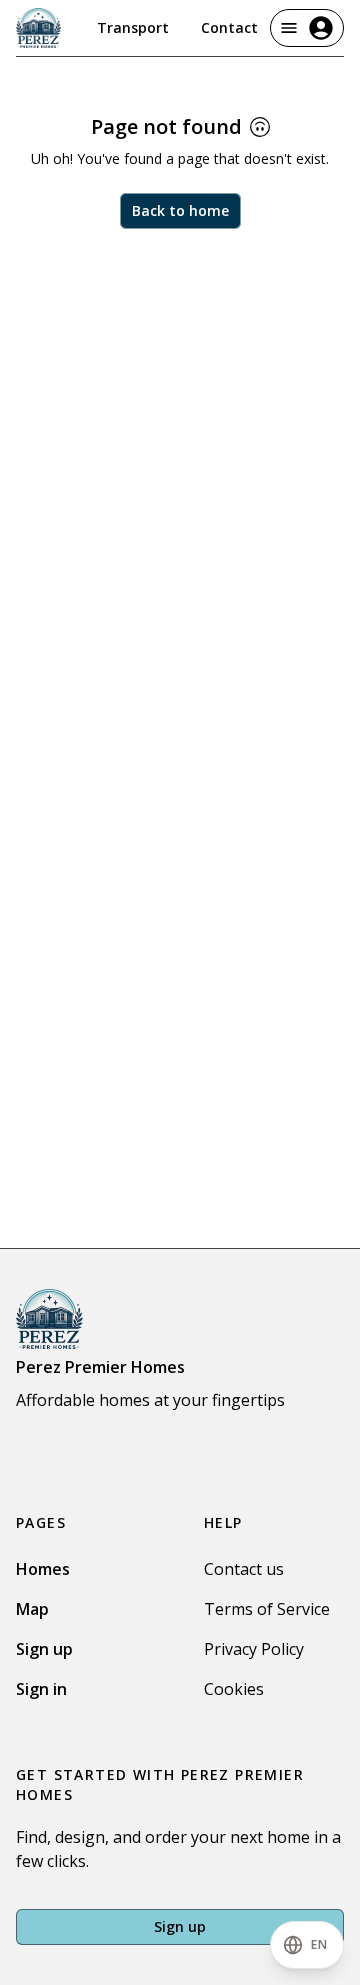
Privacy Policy (254, 1649)
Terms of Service (267, 1609)
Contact (229, 27)
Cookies (234, 1689)
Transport (133, 27)
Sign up (44, 1649)
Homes (43, 1569)
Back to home (180, 210)
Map (32, 1609)
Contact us (244, 1569)
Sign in (41, 1689)
